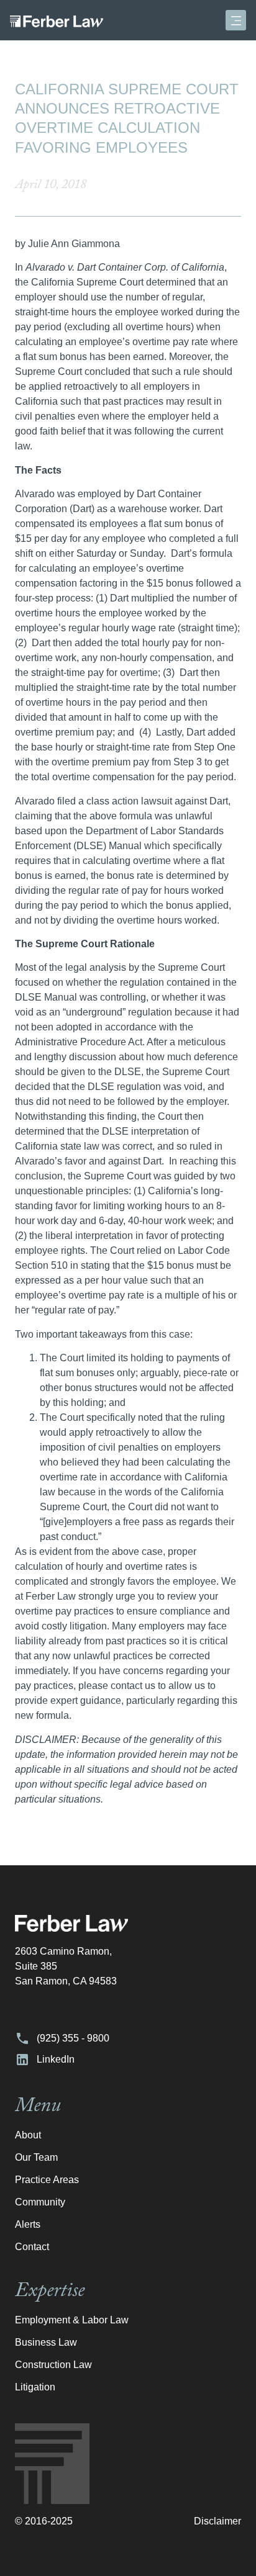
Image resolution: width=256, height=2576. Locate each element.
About (28, 2135)
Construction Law (53, 2365)
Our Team (36, 2157)
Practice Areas (47, 2180)
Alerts (28, 2224)
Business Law (46, 2342)
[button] (236, 20)
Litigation (35, 2387)
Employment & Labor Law (72, 2320)
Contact (32, 2247)
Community (40, 2202)
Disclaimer (217, 2521)
